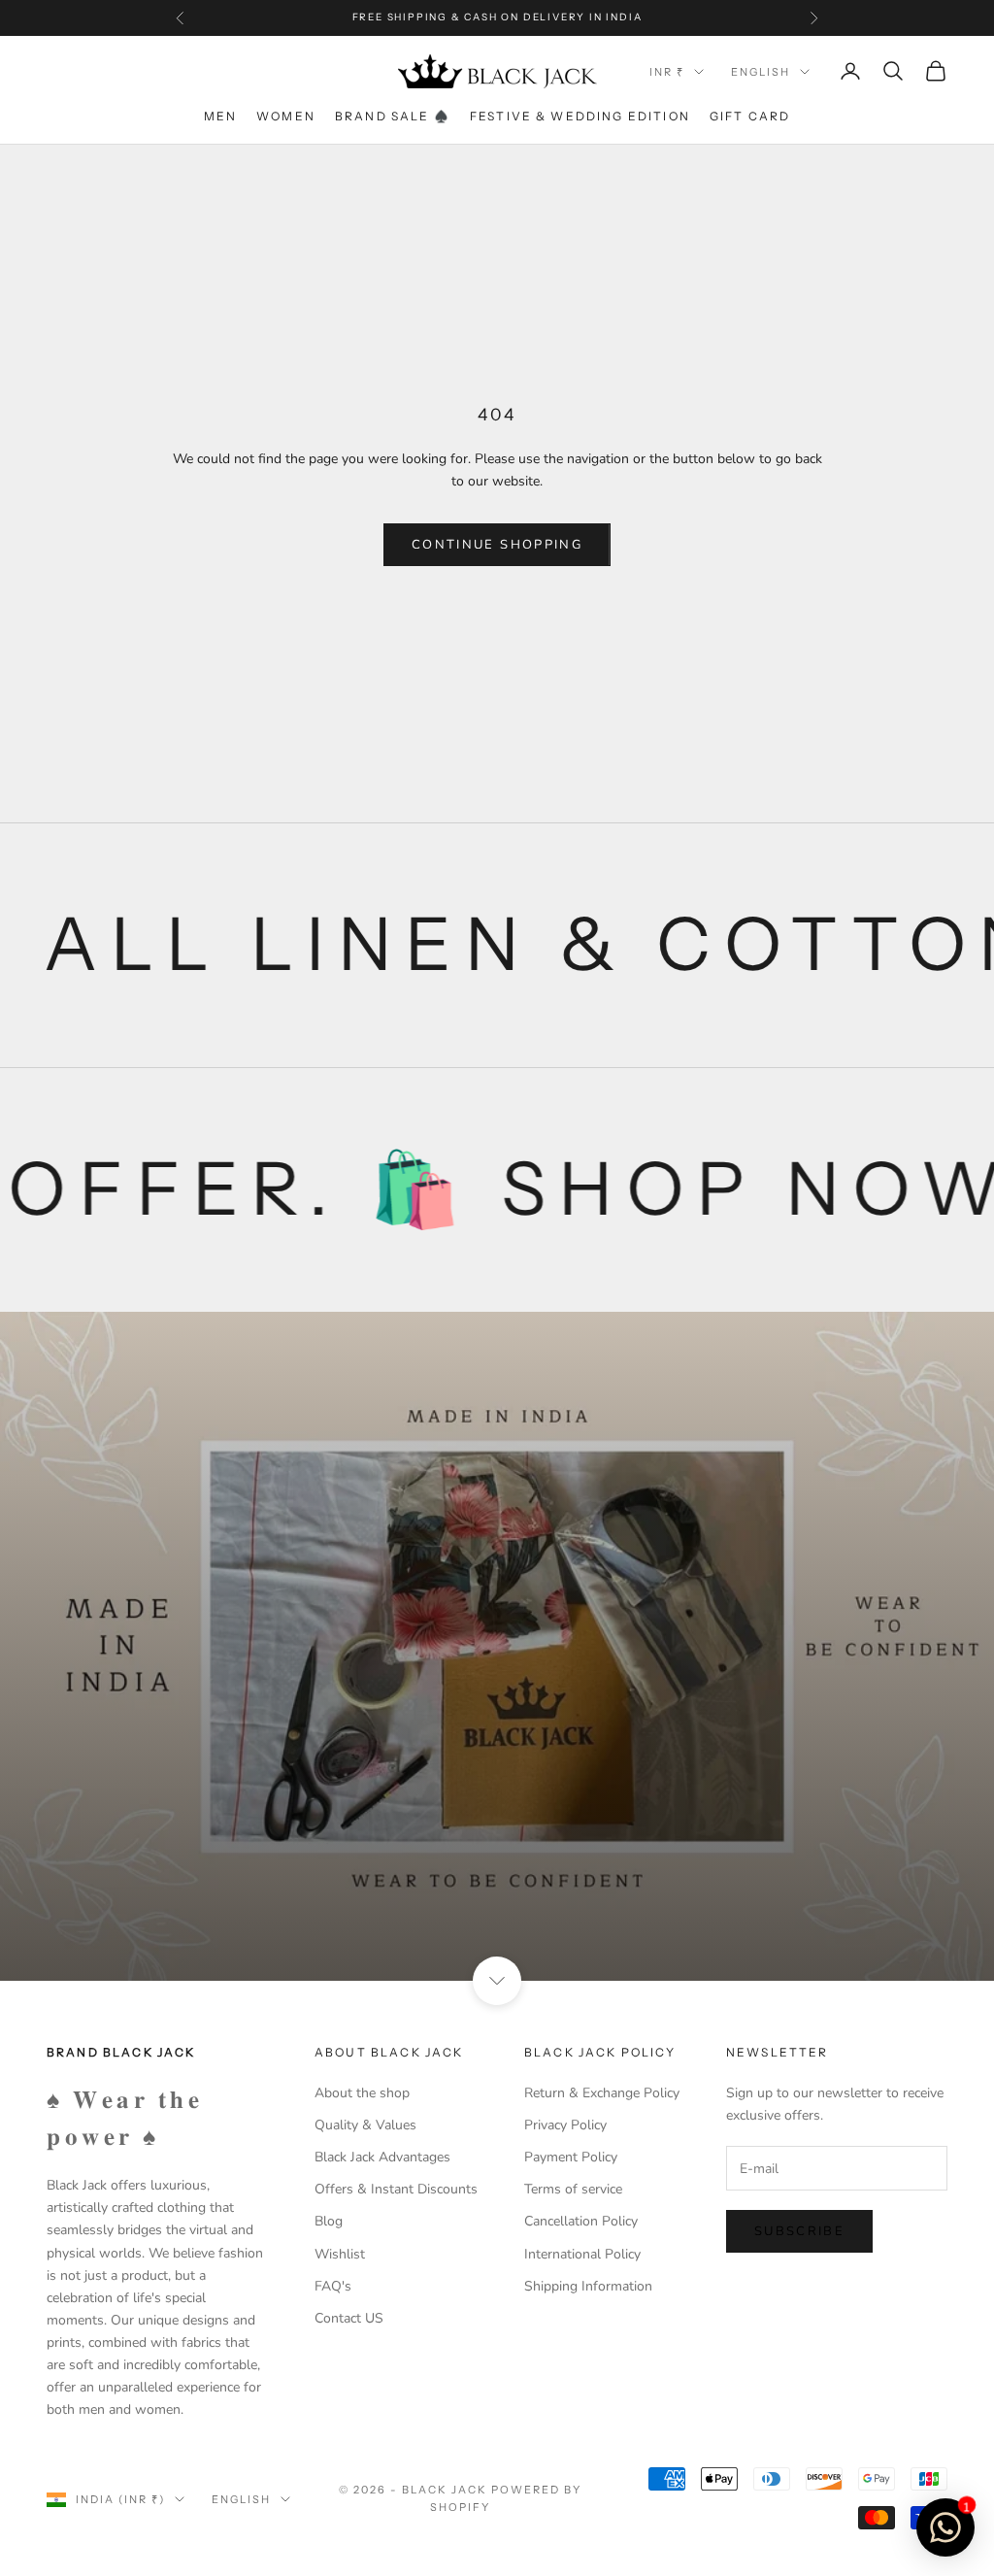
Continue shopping (497, 545)
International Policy (582, 2254)
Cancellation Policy (581, 2221)
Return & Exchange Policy (602, 2093)
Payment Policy (571, 2157)
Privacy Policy (565, 2125)
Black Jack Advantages (382, 2157)
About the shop (362, 2093)
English (761, 72)
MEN (220, 116)
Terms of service (573, 2189)
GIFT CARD (750, 116)
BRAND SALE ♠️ (393, 116)
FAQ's (333, 2286)
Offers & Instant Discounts (396, 2189)
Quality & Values (365, 2125)
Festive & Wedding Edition (580, 116)
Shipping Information (588, 2286)
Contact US (349, 2318)
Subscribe (799, 2231)
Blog (329, 2221)
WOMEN (286, 116)
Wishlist (340, 2254)
